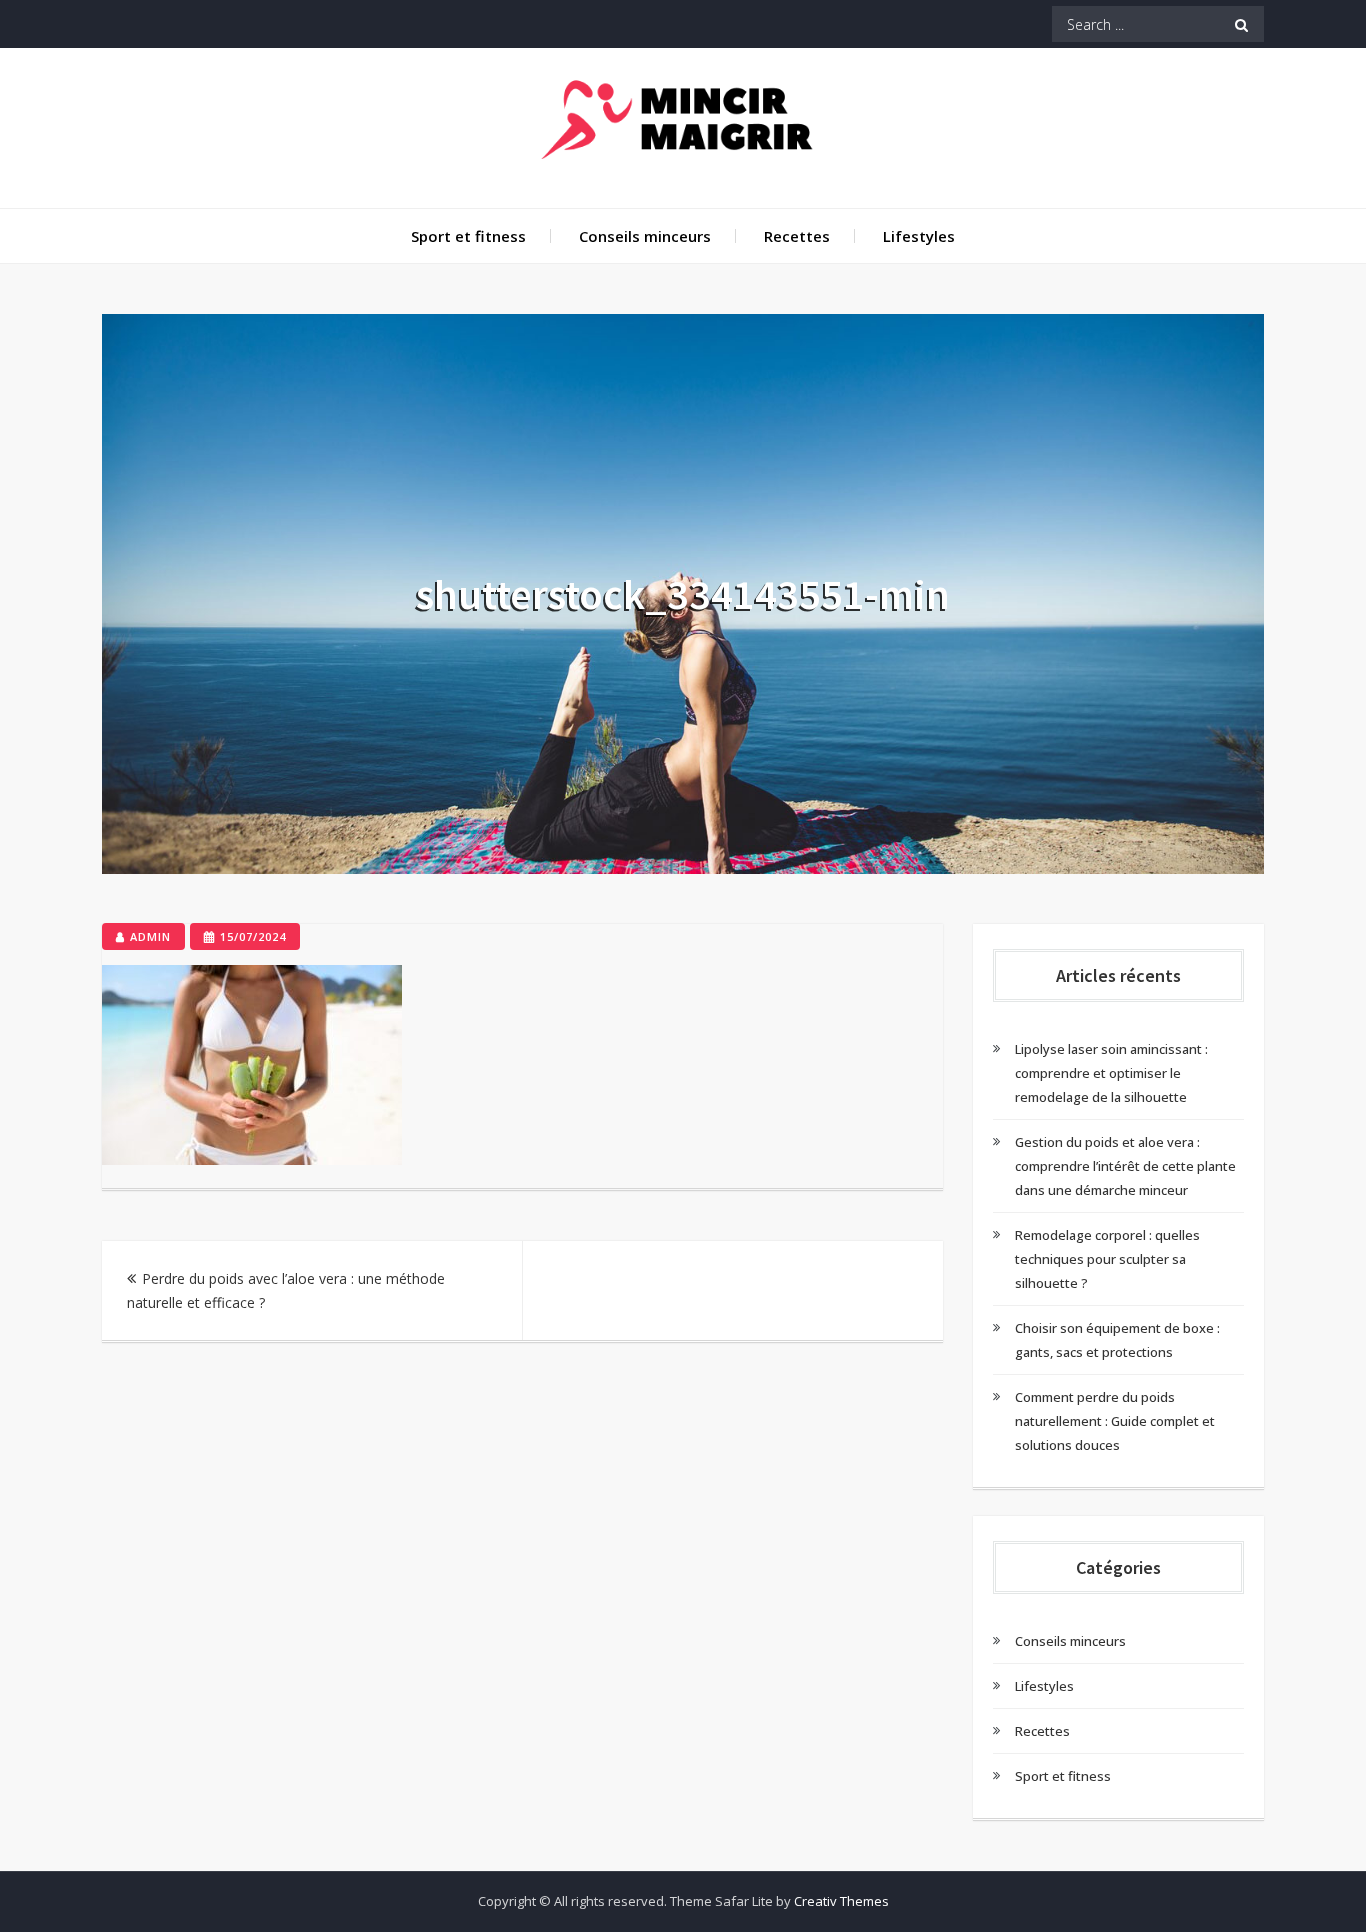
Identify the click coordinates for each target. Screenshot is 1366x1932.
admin (150, 936)
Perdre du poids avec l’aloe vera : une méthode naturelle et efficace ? (286, 1290)
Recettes (797, 236)
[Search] (1241, 24)
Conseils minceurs (645, 236)
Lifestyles (919, 236)
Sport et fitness (468, 236)
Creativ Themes (841, 1901)
